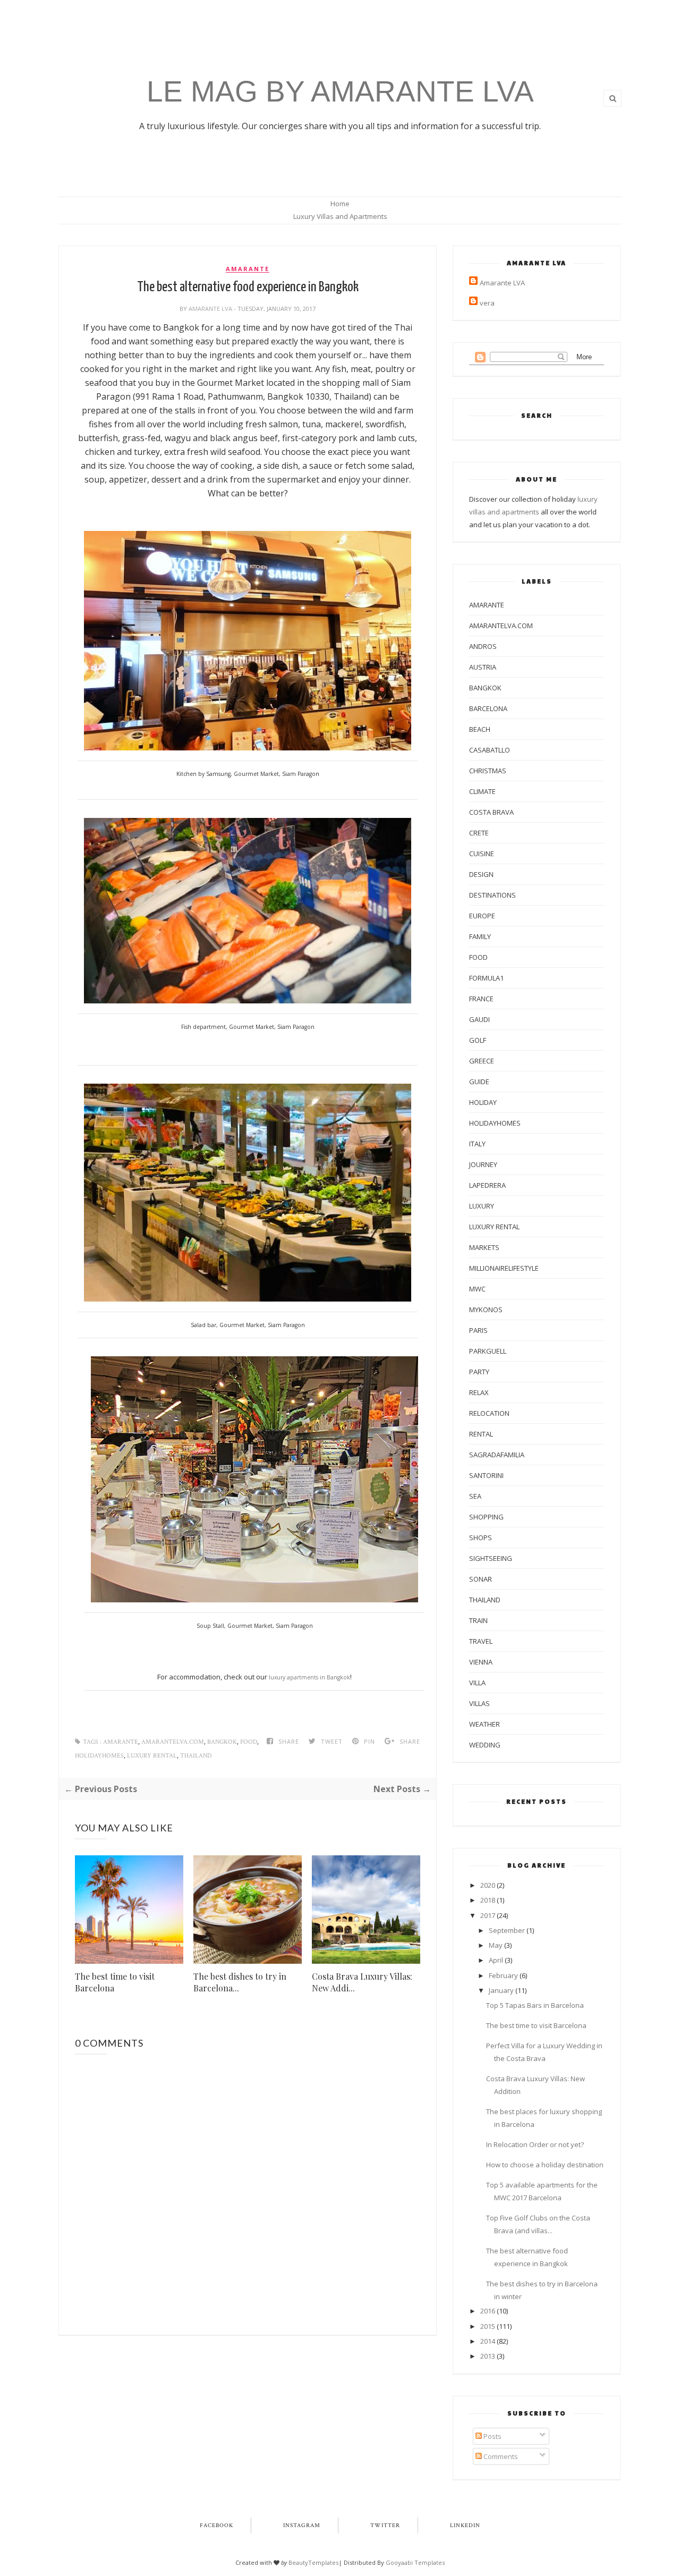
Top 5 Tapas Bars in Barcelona (535, 2005)
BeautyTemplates (313, 2562)
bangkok (222, 1742)
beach (480, 729)
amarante (248, 269)
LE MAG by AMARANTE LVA (340, 91)
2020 (488, 1885)
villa (477, 1683)
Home (340, 204)
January (501, 1990)
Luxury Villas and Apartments (340, 216)
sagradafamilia (497, 1455)
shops (481, 1538)
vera (487, 303)
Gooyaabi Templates (415, 2562)
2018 (488, 1900)
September (507, 1930)
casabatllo (490, 750)
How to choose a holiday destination (545, 2165)
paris (478, 1330)
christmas (488, 771)
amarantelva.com (173, 1742)
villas (479, 1703)
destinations (492, 895)
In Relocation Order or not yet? (535, 2144)
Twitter (385, 2526)
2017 (488, 1915)
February (503, 1975)
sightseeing (491, 1558)
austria (483, 667)
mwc (477, 1289)
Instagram (302, 2526)
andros (483, 646)
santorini (486, 1475)
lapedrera (487, 1185)
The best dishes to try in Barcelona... (240, 1982)
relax (479, 1392)
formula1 (486, 978)
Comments (500, 2456)
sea (475, 1496)
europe (482, 916)
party (479, 1372)
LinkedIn (465, 2526)
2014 (488, 2341)
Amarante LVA (211, 309)
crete (479, 833)
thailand (196, 1756)
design (481, 874)
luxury (482, 1206)
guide (479, 1082)
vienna (481, 1662)
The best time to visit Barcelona (115, 1982)
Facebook (216, 2526)
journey (483, 1164)
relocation (489, 1413)
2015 (488, 2326)
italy (477, 1144)
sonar (481, 1579)
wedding (485, 1745)
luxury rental (152, 1756)
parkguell (488, 1351)
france (481, 999)
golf (478, 1040)
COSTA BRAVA (491, 812)
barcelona (488, 708)
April (496, 1960)
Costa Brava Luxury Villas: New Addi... (362, 1982)
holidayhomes (99, 1756)
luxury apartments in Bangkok (309, 1677)
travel (481, 1641)
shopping (486, 1517)
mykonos (486, 1310)
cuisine (482, 854)
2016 (488, 2311)
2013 (488, 2356)
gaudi (479, 1019)
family (480, 936)
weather (484, 1724)
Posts (492, 2436)
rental (481, 1434)
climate (482, 791)
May (496, 1945)
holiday (483, 1102)
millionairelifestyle (504, 1268)
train (478, 1620)
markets (484, 1247)
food (249, 1742)
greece (482, 1061)
